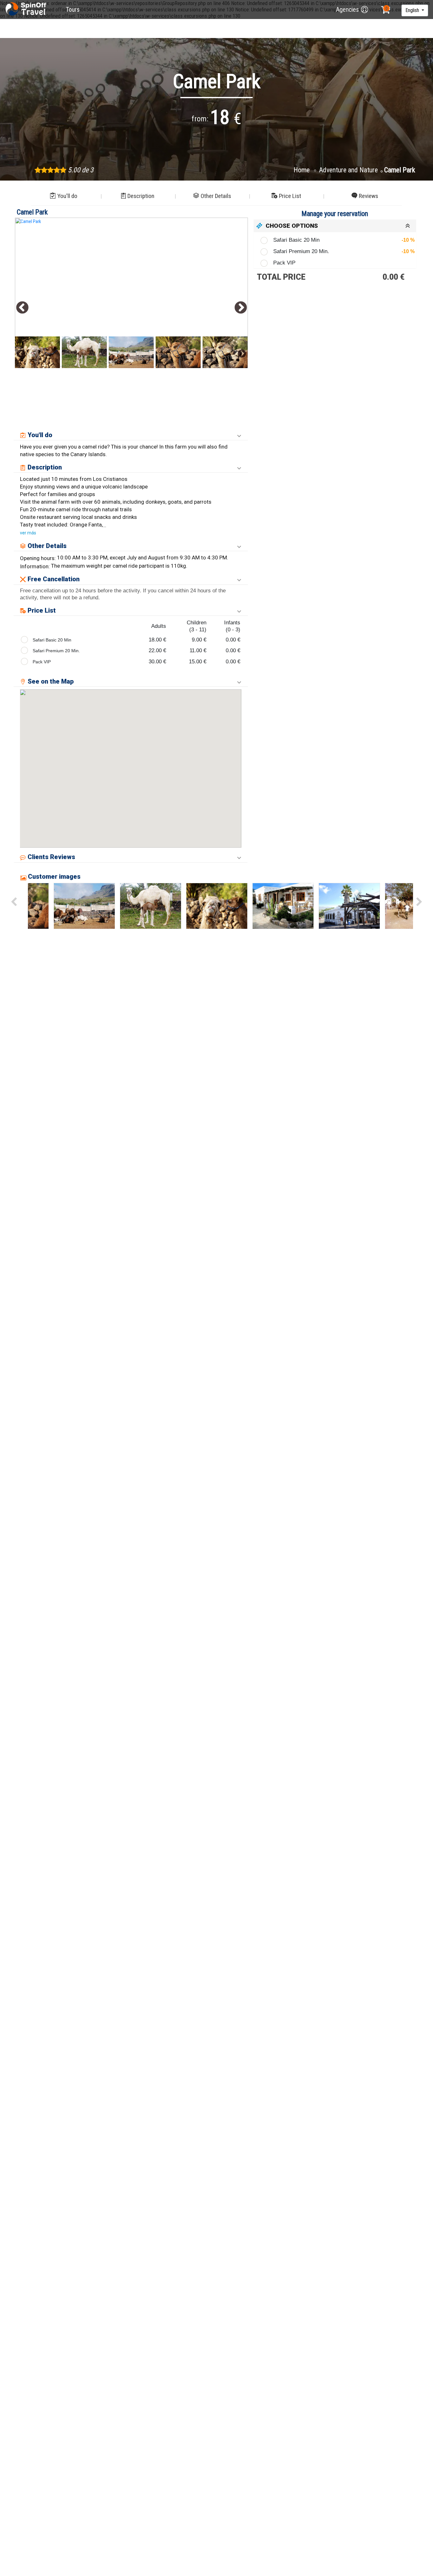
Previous (22, 308)
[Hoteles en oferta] (27, 10)
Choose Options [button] (292, 226)
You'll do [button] (67, 196)
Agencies (347, 10)
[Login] (365, 10)
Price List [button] (290, 196)
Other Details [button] (216, 196)
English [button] (413, 10)
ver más (28, 533)
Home (302, 170)
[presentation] (14, 902)
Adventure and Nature (348, 170)
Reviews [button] (368, 196)
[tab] (335, 226)
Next (241, 308)
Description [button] (141, 196)
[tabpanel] (131, 292)
